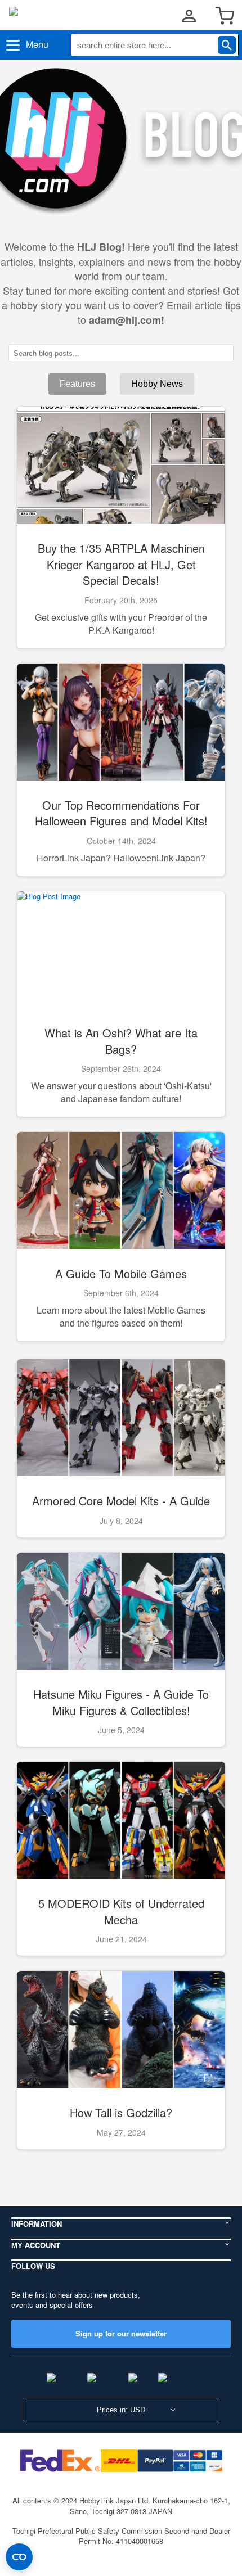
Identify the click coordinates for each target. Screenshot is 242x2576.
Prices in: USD (121, 2410)
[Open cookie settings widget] (19, 2557)
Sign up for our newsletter (121, 2333)
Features (77, 384)
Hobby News (157, 384)
